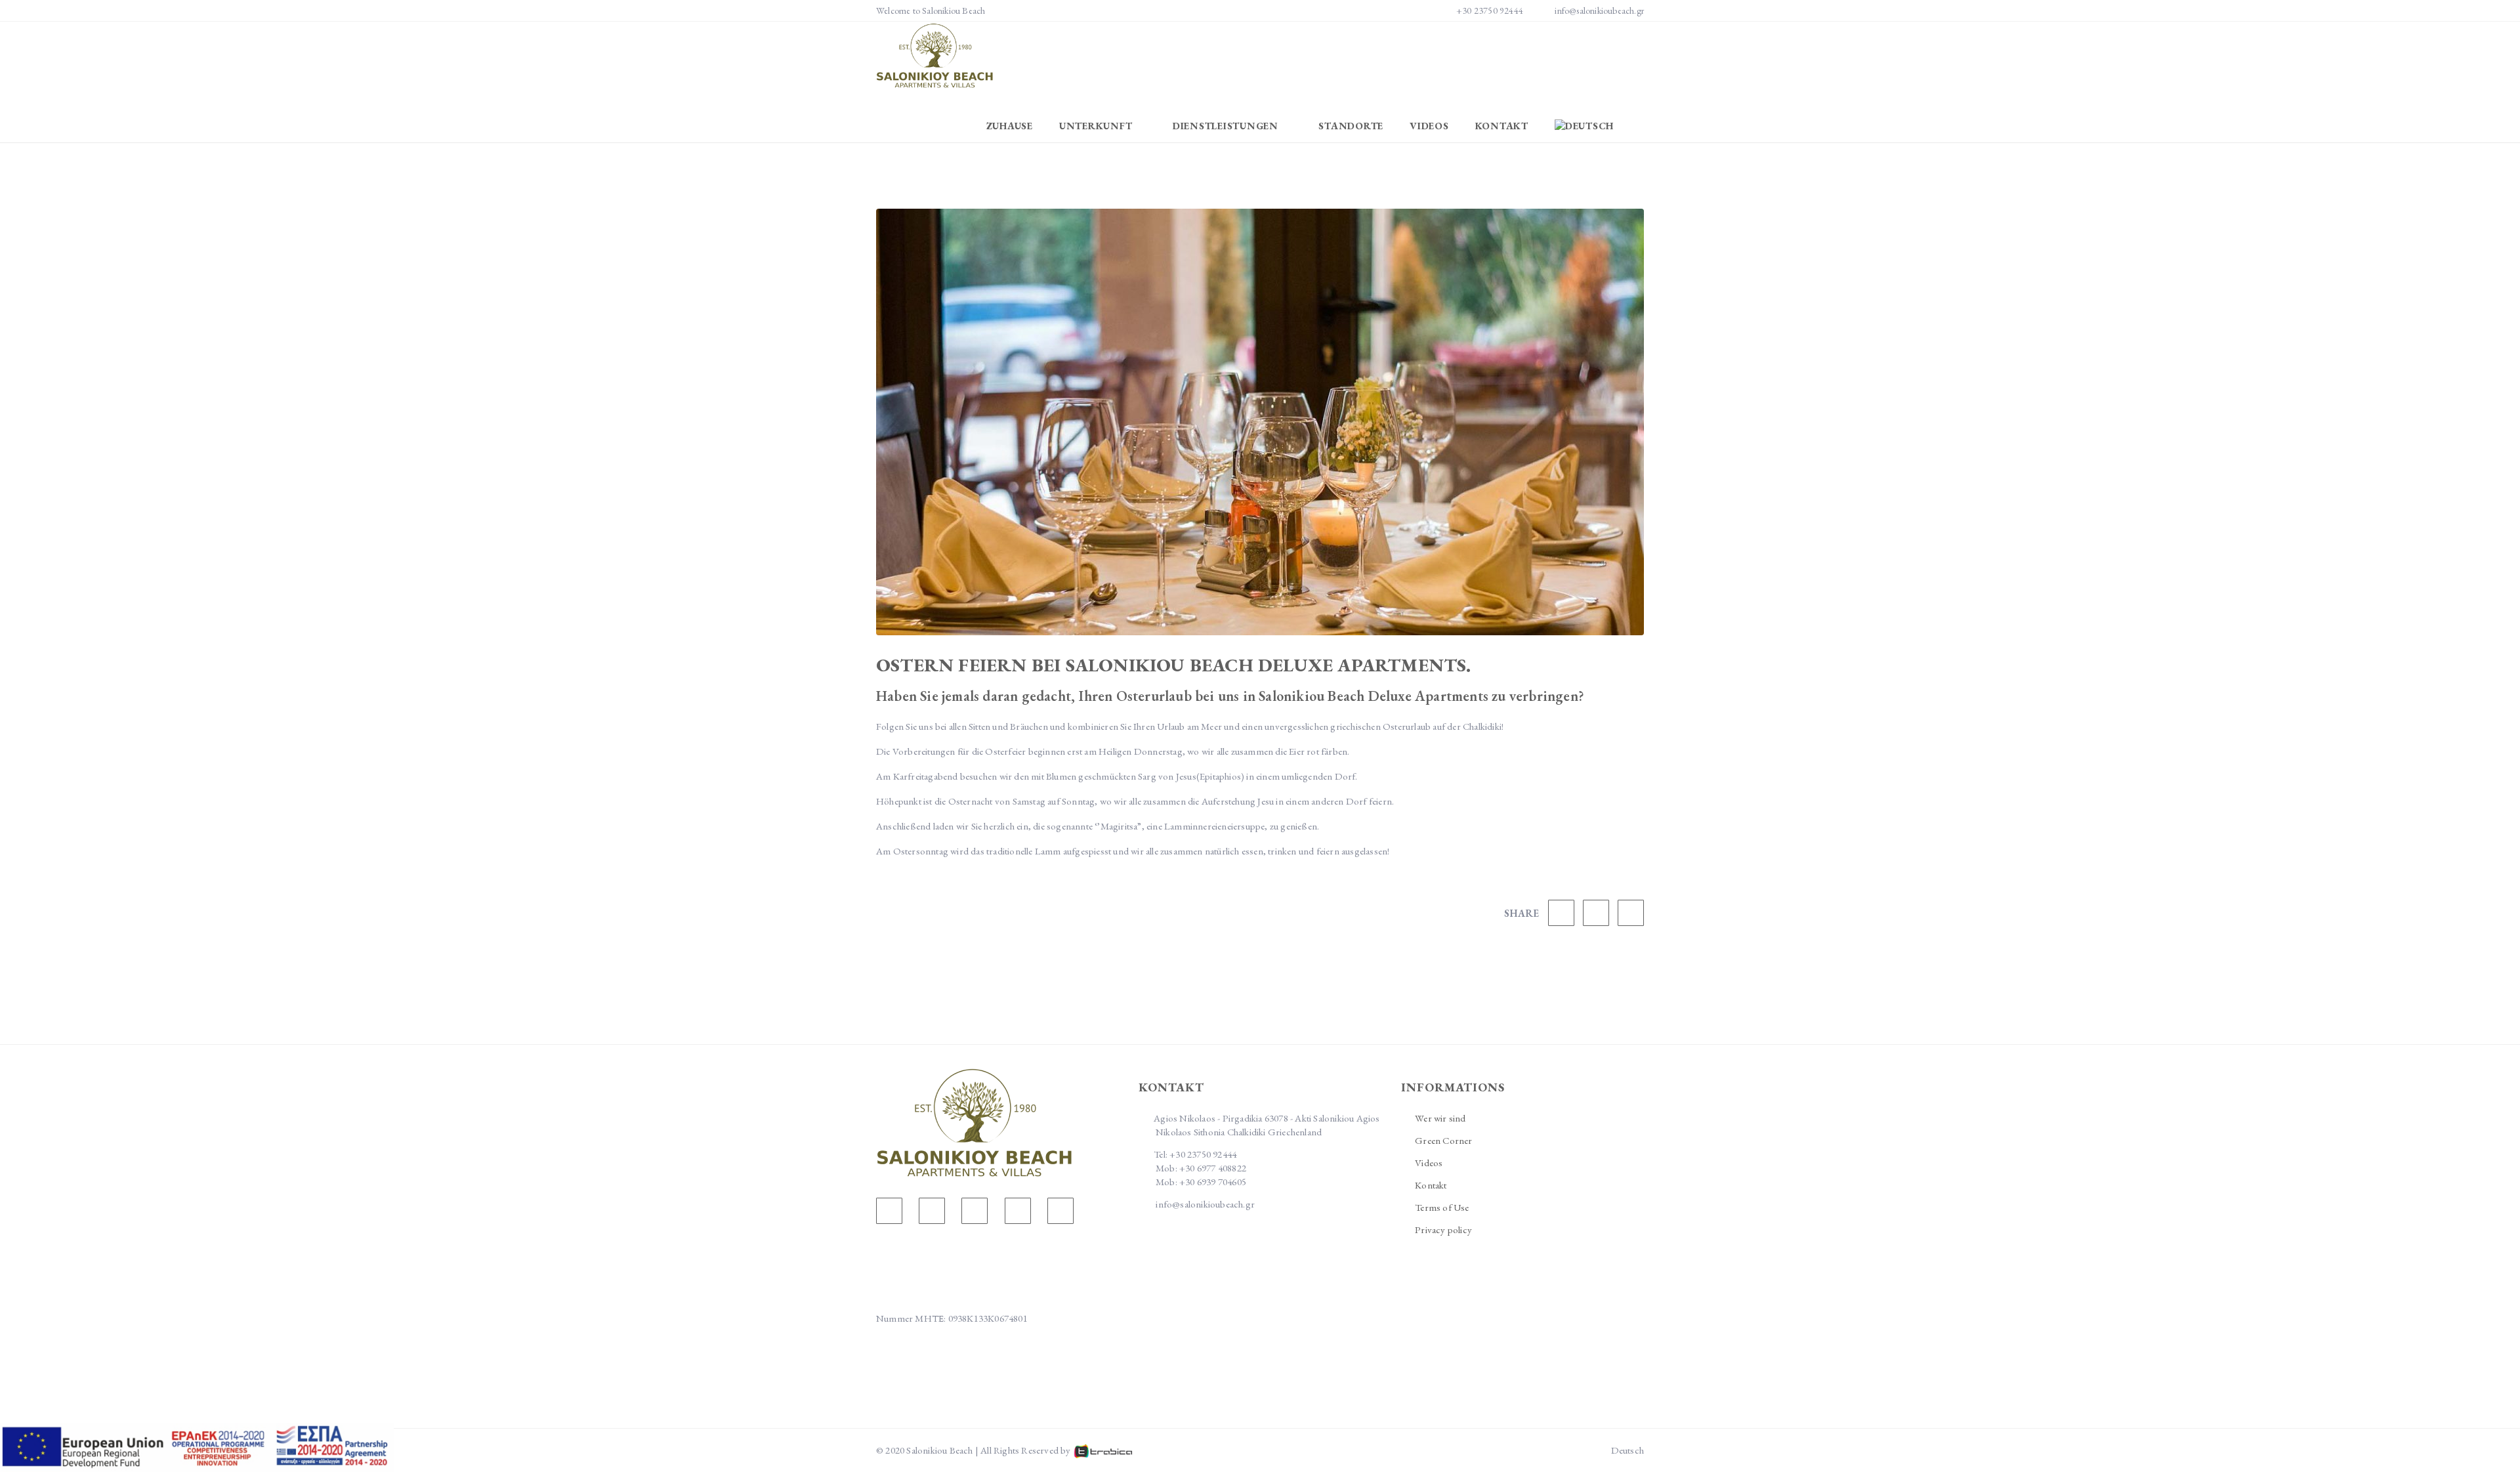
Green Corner (1443, 1140)
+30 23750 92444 (1489, 11)
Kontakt (1502, 126)
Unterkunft (1097, 126)
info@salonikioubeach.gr (1599, 11)
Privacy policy (1443, 1230)
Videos (1429, 126)
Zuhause (1010, 126)
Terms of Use (1442, 1207)
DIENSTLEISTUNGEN (1227, 126)
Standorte (1351, 126)
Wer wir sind (1440, 1118)
